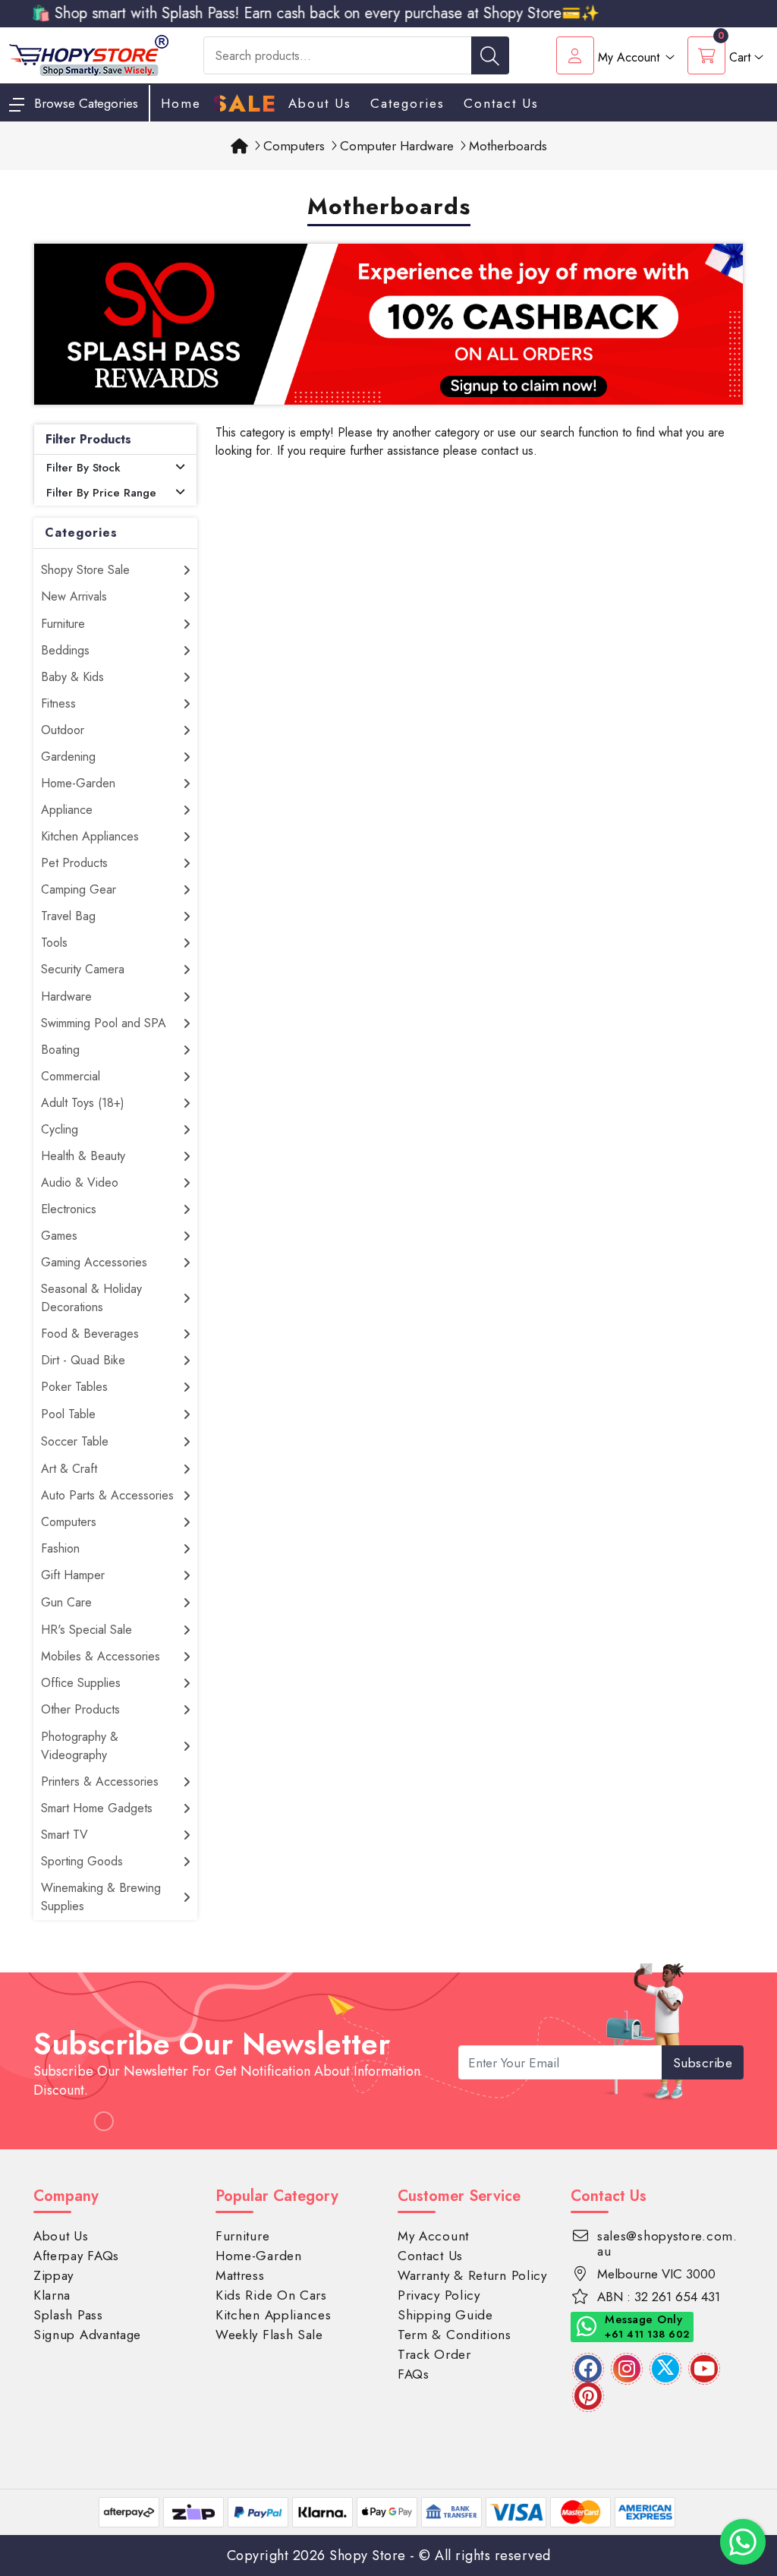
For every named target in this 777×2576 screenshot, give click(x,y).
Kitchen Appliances (90, 836)
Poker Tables (74, 1387)
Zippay (53, 2275)
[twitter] (665, 2369)
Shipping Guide (445, 2315)
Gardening (68, 757)
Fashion (60, 1548)
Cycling (60, 1129)
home (181, 103)
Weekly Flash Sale (269, 2335)
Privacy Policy (439, 2295)
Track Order (434, 2354)
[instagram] (627, 2369)
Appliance (67, 810)
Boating (60, 1050)
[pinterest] (588, 2396)
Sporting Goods (82, 1861)
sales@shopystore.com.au (667, 2243)
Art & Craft (69, 1469)
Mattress (240, 2275)
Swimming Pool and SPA (104, 1023)
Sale (245, 104)
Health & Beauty (83, 1156)
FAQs (414, 2374)
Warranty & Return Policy (472, 2275)
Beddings (65, 650)
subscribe (703, 2063)
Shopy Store (368, 2556)
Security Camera (83, 969)
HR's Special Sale (87, 1630)
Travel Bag (68, 916)
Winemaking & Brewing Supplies (101, 1897)
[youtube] (704, 2369)
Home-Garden (78, 783)
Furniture (63, 624)
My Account (433, 2236)
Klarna (52, 2295)
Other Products (80, 1709)
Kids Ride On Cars (271, 2295)
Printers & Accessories (100, 1781)
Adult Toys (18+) (83, 1103)
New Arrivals (74, 596)
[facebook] (588, 2369)
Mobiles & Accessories (101, 1656)
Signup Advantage (87, 2335)
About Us (320, 103)
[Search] (490, 55)
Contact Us (501, 103)
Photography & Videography (80, 1746)
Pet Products (74, 863)
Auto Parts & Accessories (107, 1495)
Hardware (66, 996)
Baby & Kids (72, 677)
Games (59, 1236)
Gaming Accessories (94, 1262)
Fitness (58, 703)
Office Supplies (81, 1683)
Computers (69, 1522)
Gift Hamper (73, 1575)
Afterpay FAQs (76, 2256)
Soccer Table (75, 1441)
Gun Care (66, 1602)
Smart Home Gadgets (97, 1808)
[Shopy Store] (89, 54)
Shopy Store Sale (85, 570)
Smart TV (64, 1835)
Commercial (71, 1076)
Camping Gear (79, 889)
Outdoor (63, 730)
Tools (54, 943)
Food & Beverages (90, 1334)
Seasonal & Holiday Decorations (91, 1298)
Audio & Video (80, 1182)
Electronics (69, 1209)
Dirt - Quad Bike (83, 1360)
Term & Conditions (455, 2335)
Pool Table (68, 1414)
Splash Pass (68, 2315)
